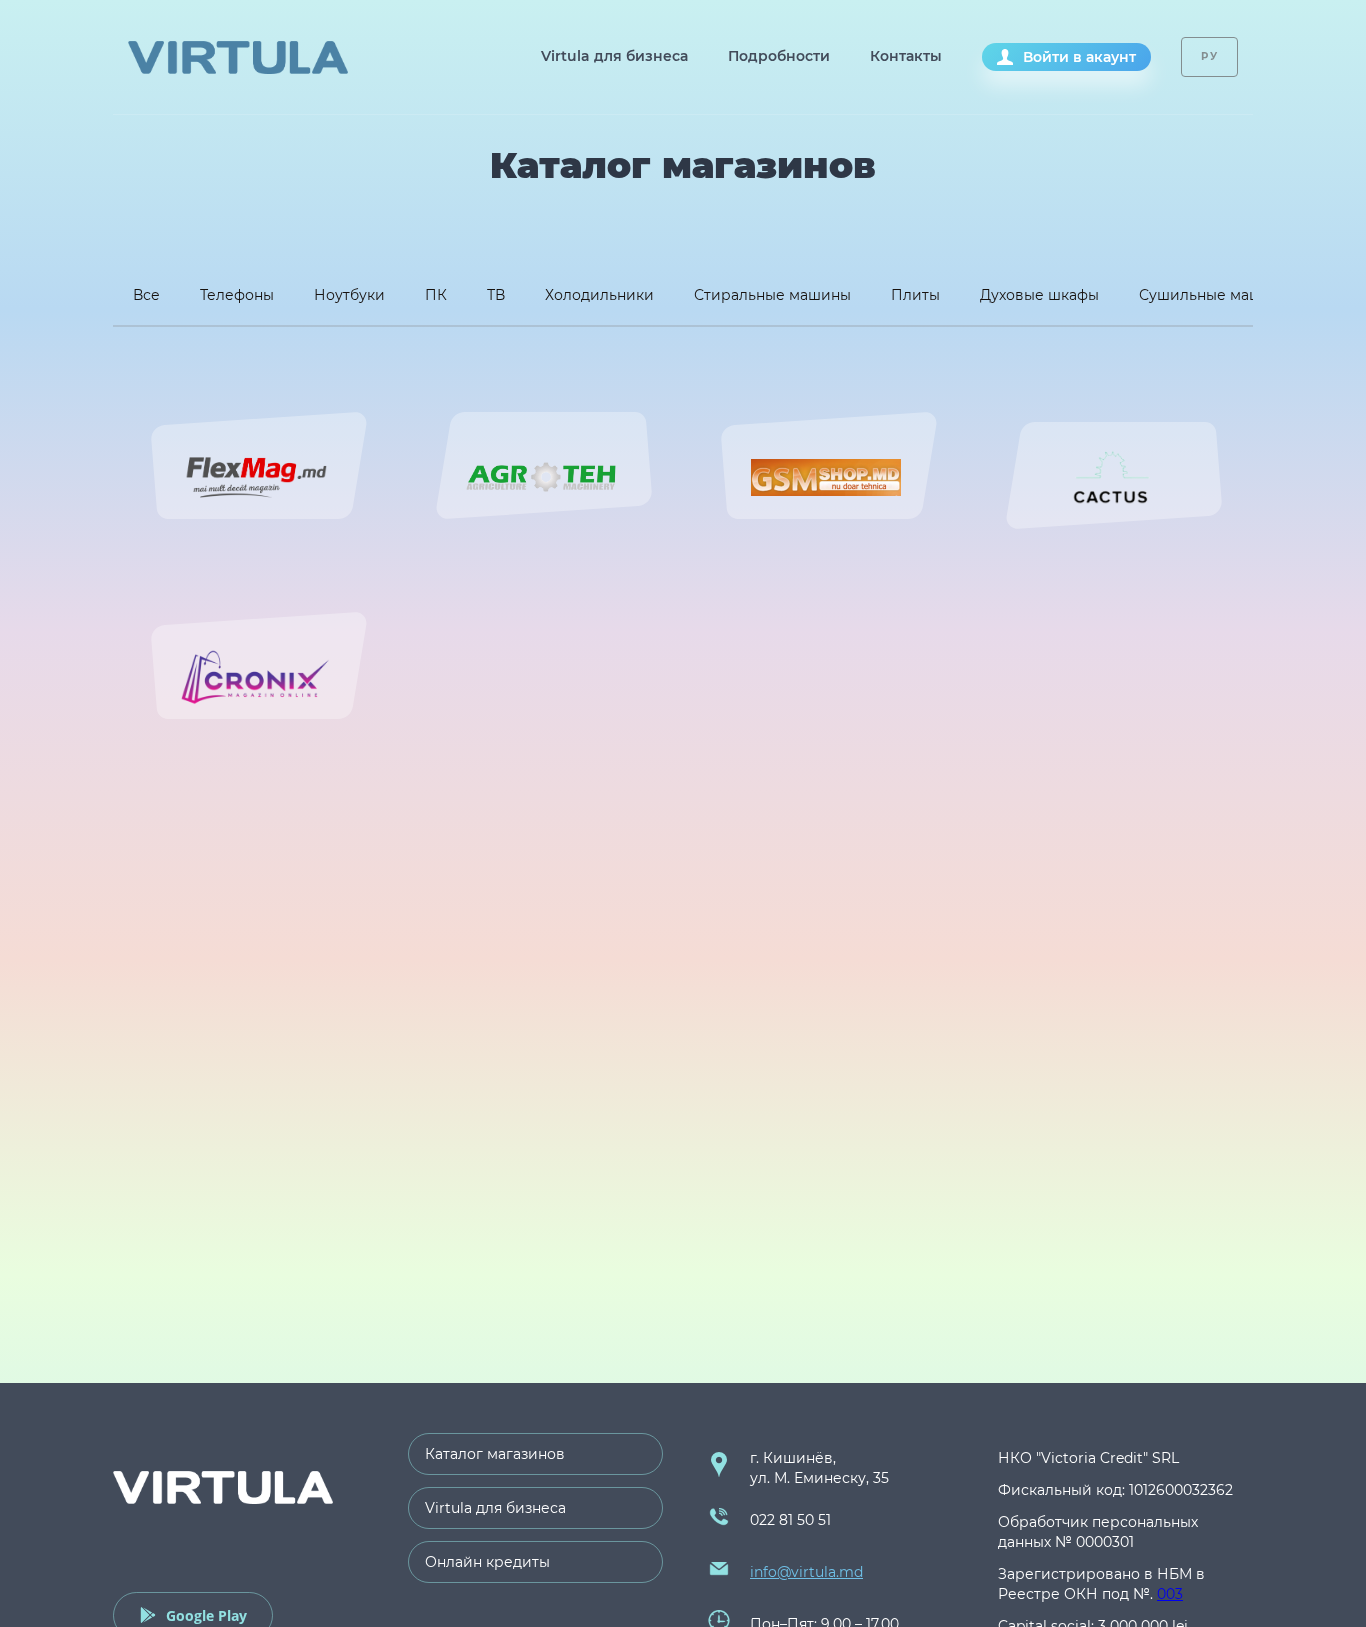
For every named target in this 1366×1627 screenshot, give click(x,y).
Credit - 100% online (238, 57)
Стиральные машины (772, 295)
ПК (436, 295)
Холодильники (599, 295)
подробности (779, 56)
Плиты (915, 295)
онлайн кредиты (487, 1562)
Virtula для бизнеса (614, 56)
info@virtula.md (806, 1572)
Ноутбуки (349, 295)
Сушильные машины (1215, 295)
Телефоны (237, 295)
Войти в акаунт (1079, 57)
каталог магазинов (495, 1454)
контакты (906, 56)
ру (1209, 56)
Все (146, 295)
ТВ (496, 295)
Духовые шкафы (1039, 295)
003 (1170, 1594)
